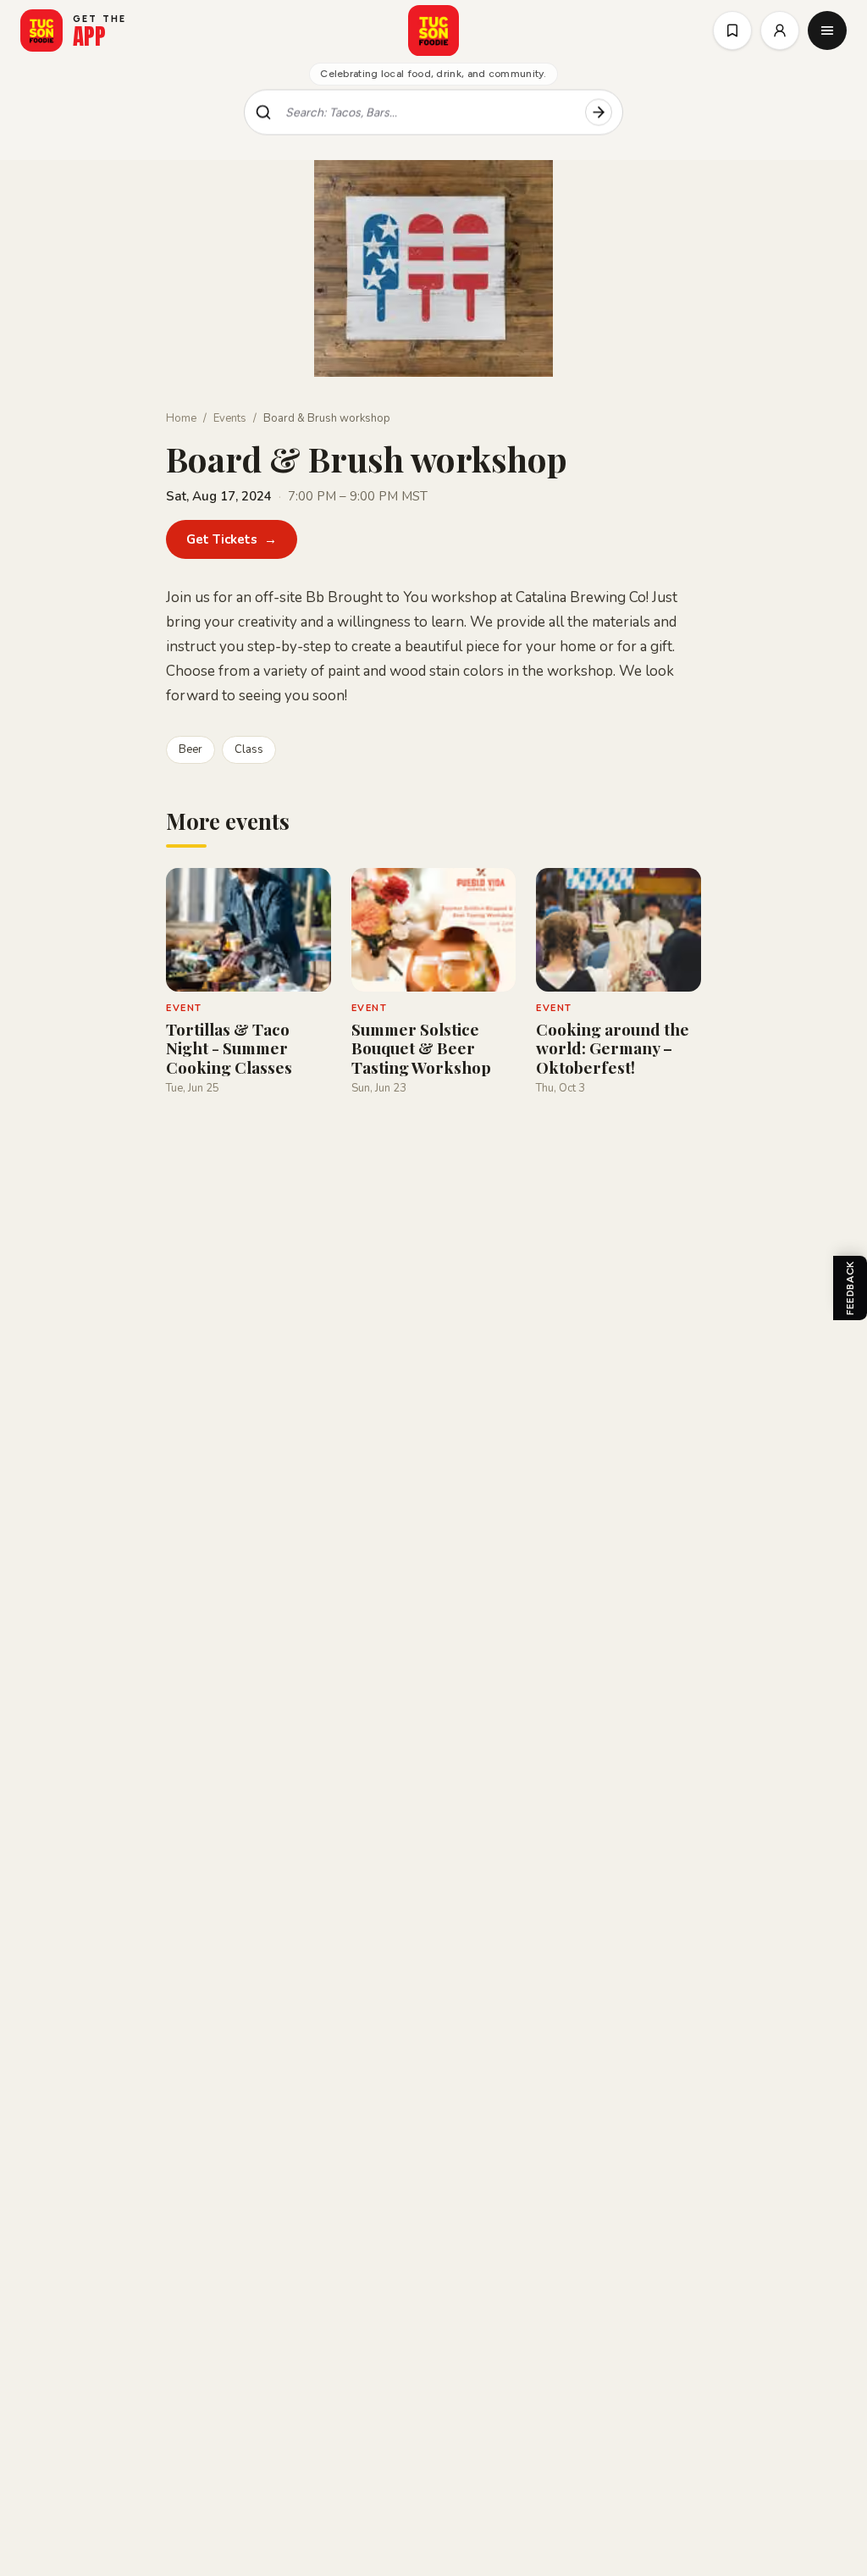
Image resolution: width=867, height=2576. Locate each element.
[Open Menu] (827, 30)
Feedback (850, 1288)
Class (249, 749)
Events (230, 418)
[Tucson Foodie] (433, 30)
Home (181, 418)
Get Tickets (232, 539)
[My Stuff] (732, 30)
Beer (191, 749)
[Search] (599, 113)
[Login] (780, 30)
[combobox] (428, 113)
